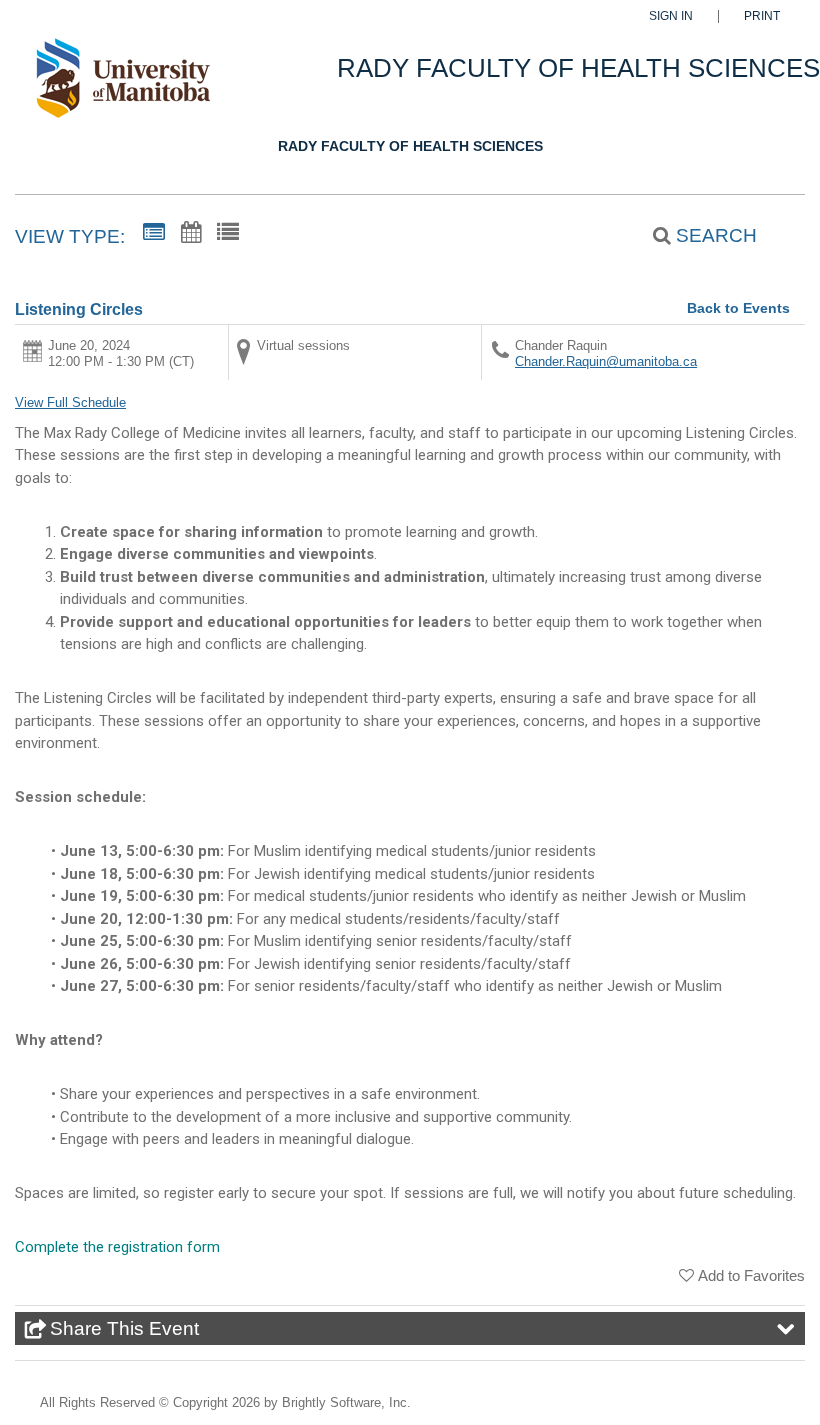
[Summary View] (154, 233)
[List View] (228, 233)
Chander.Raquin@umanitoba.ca (606, 361)
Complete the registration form (117, 1247)
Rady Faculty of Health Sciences (410, 146)
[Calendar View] (191, 233)
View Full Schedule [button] (70, 402)
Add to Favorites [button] (751, 1275)
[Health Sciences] (122, 86)
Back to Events (738, 308)
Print (762, 16)
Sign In (671, 16)
